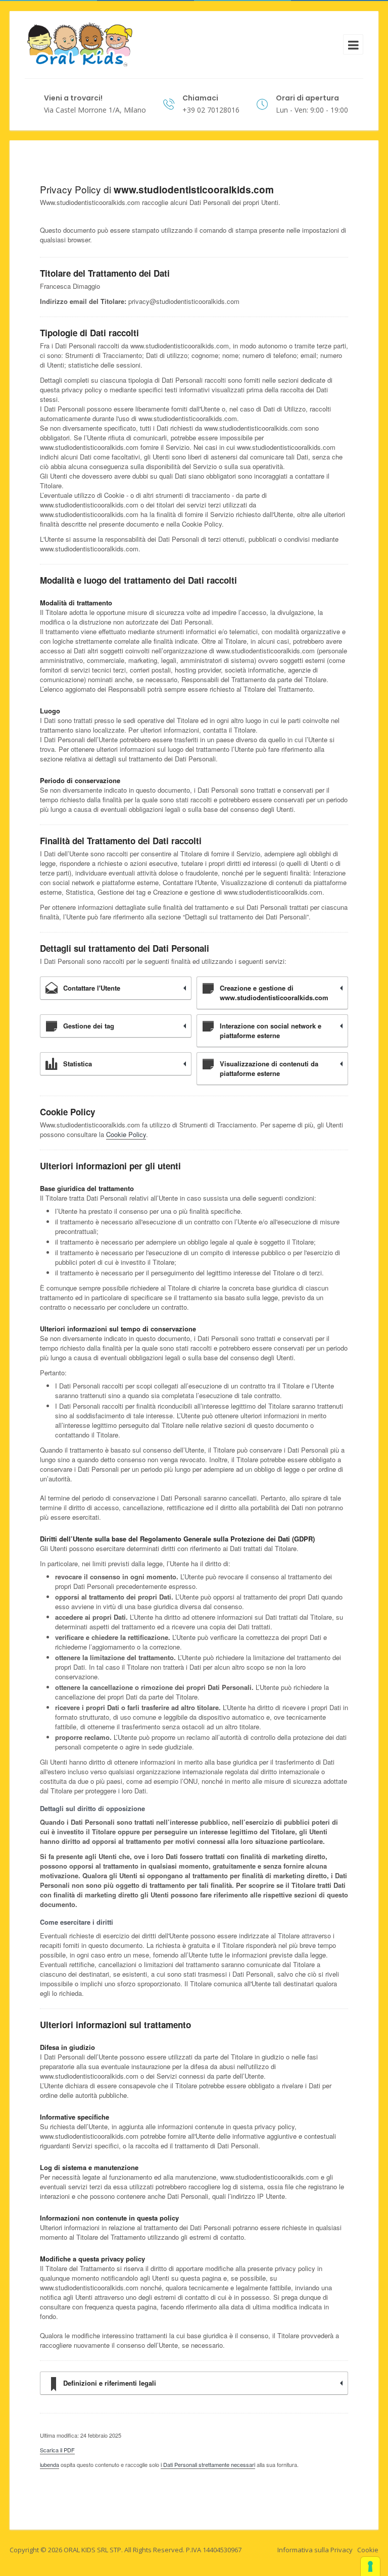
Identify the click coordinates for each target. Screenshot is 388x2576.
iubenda (50, 2464)
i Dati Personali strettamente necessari (208, 2464)
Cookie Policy (126, 1134)
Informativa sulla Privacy (315, 2550)
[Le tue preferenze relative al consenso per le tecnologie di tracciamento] (370, 2566)
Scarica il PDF (57, 2450)
